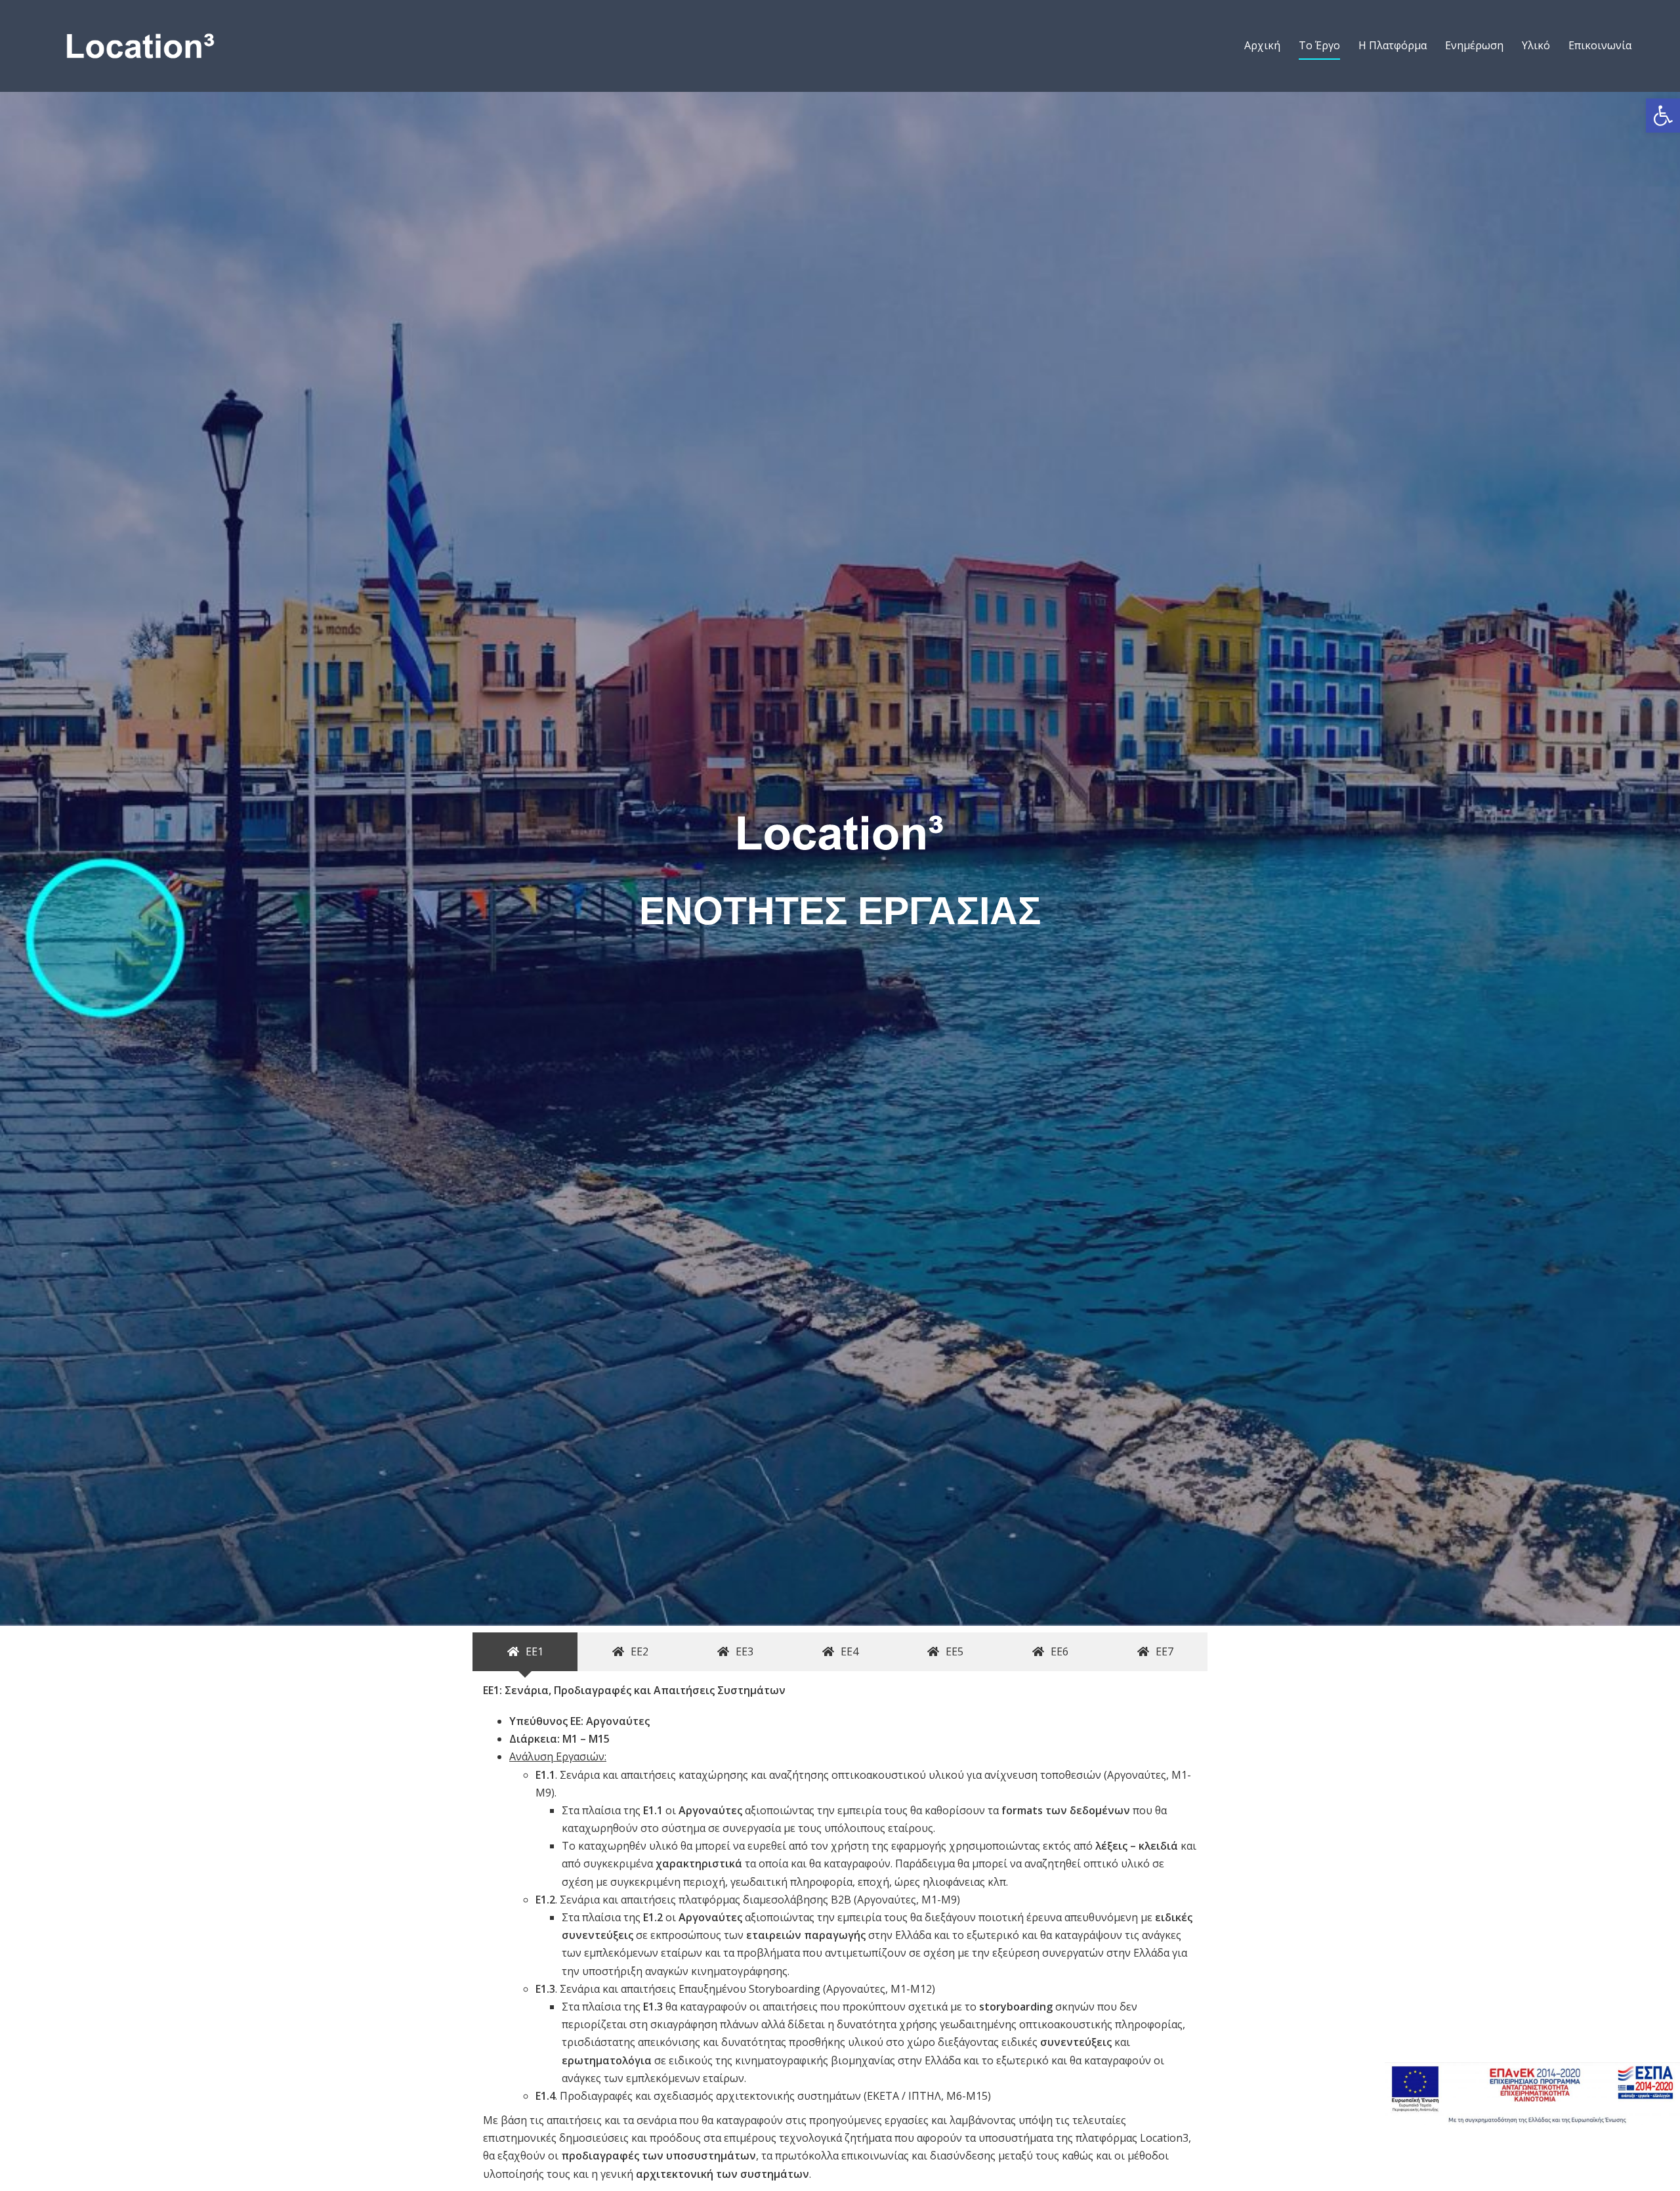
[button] (1663, 116)
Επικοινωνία (1600, 45)
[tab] (525, 1652)
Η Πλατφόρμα (1393, 45)
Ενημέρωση (1474, 45)
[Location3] (140, 45)
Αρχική (1262, 45)
